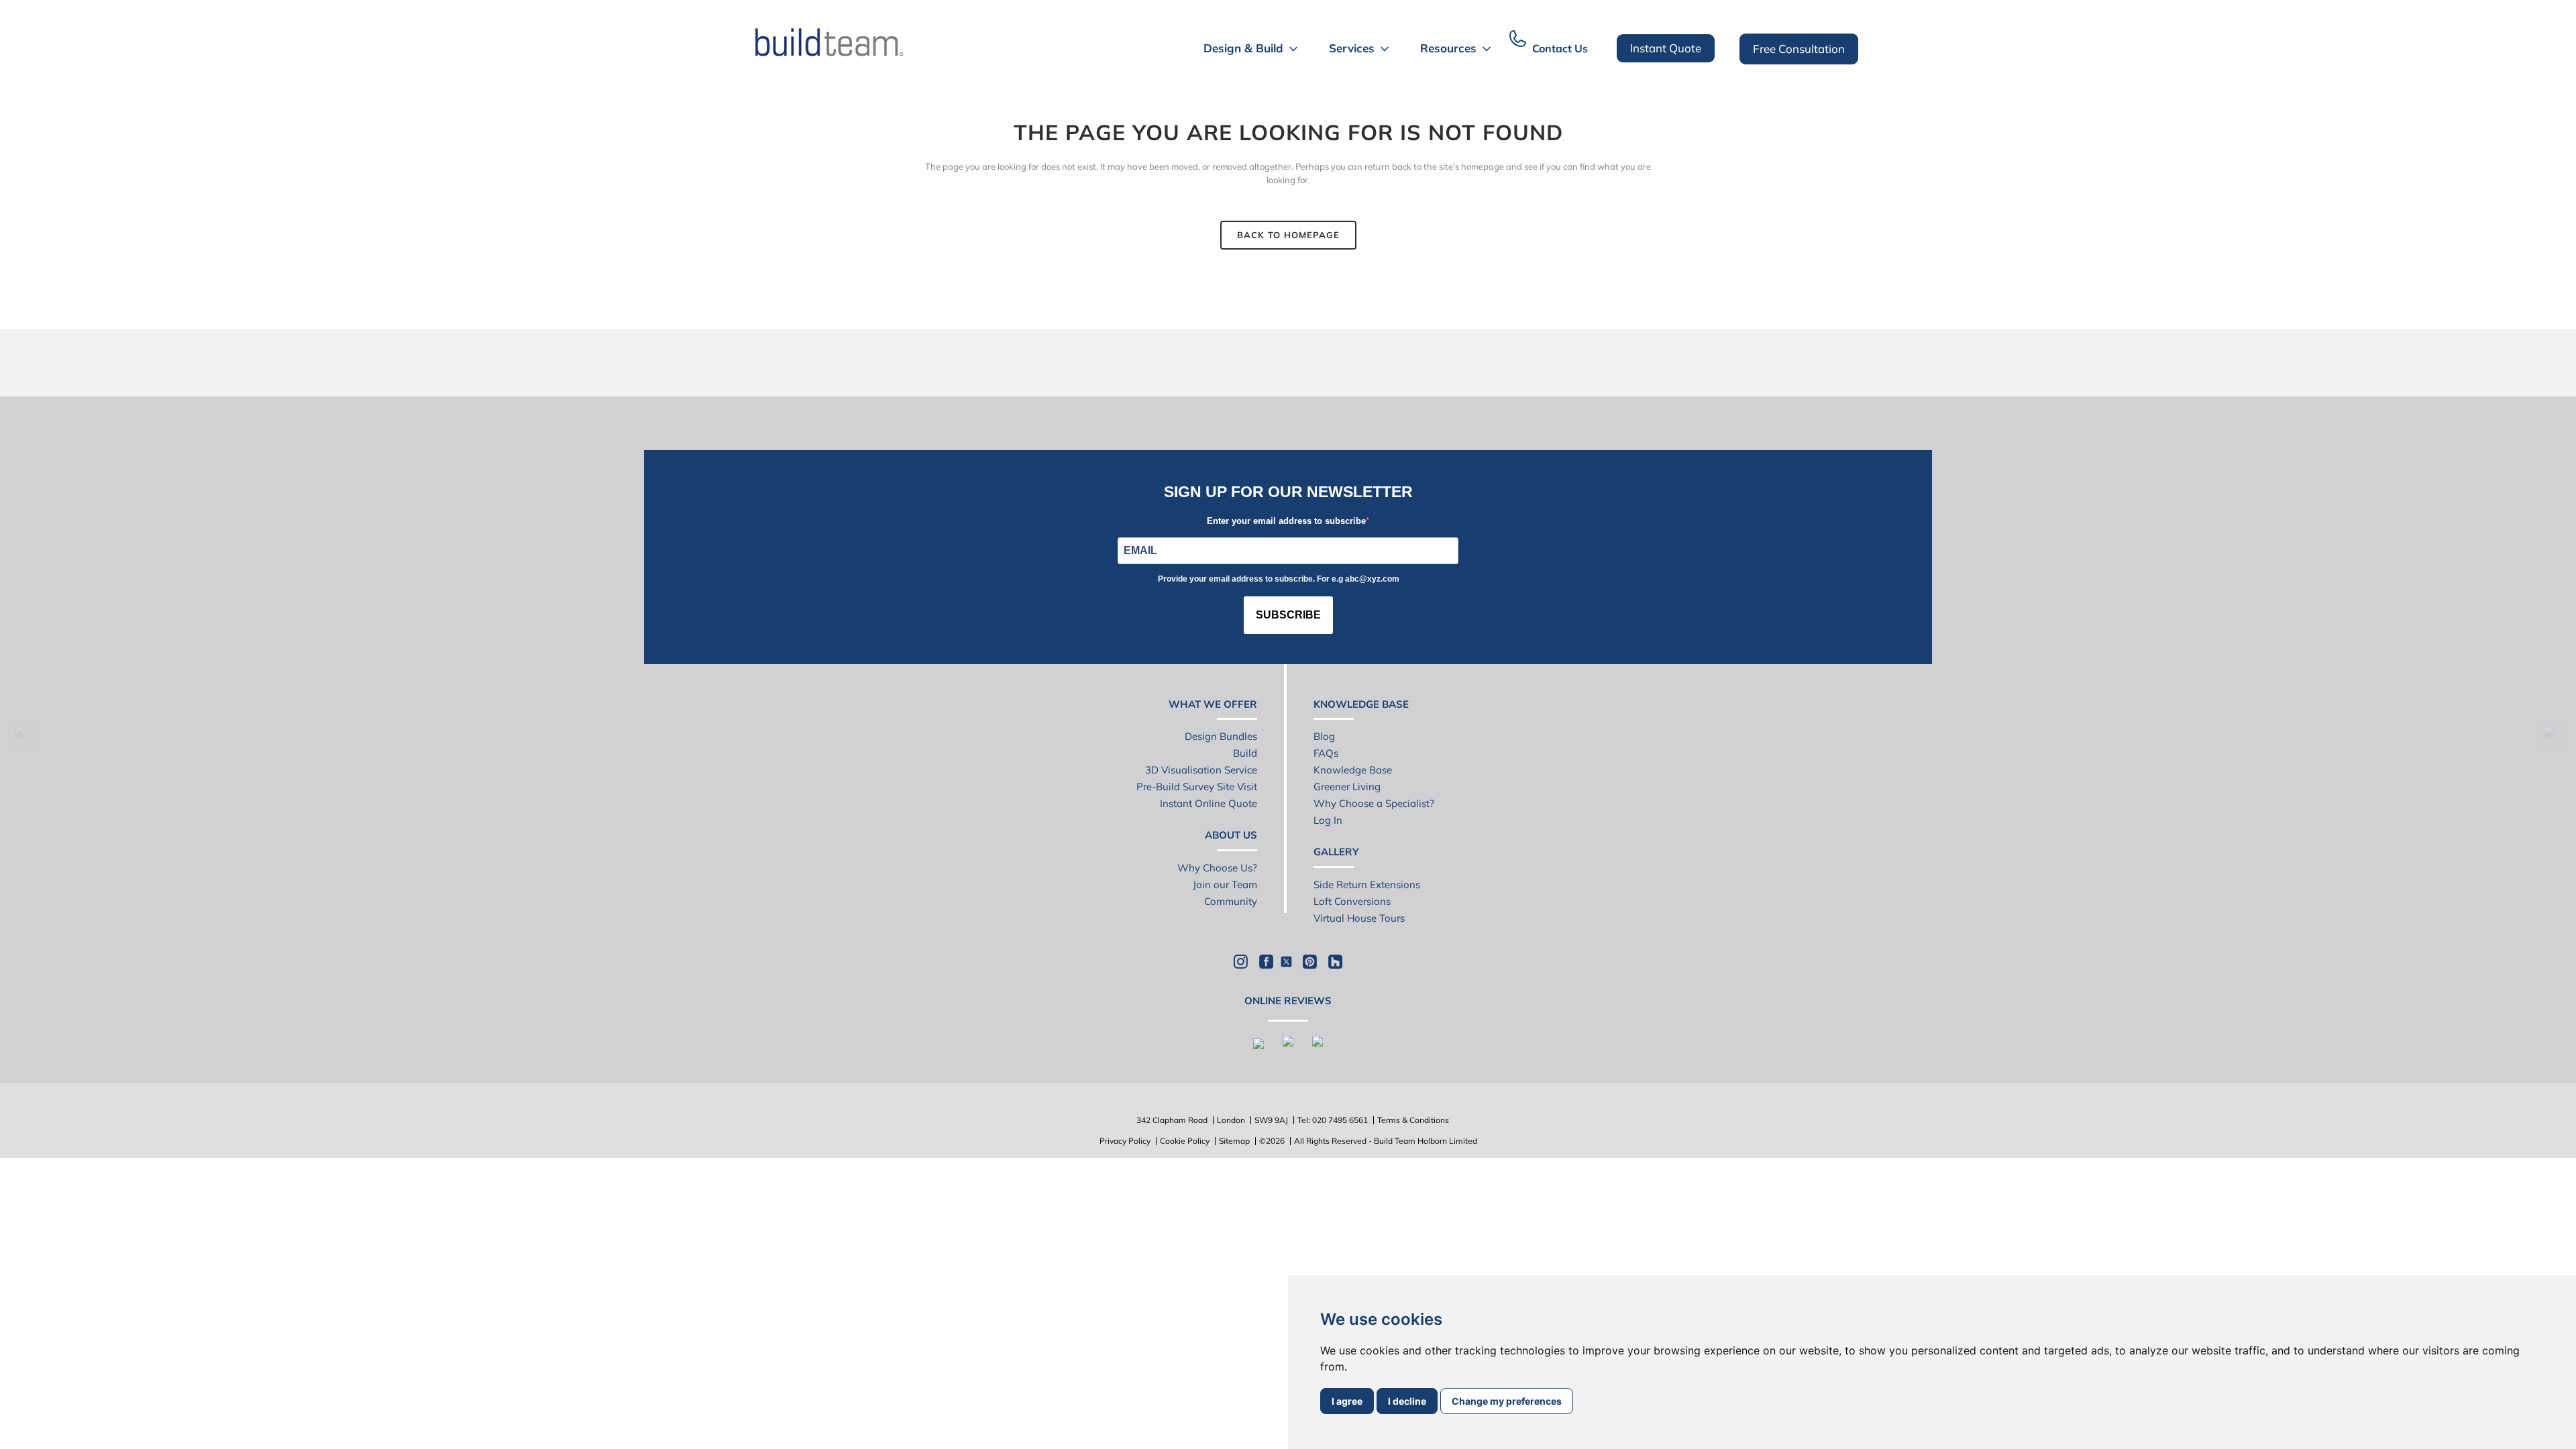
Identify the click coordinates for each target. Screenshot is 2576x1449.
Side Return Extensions (1367, 884)
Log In (1328, 820)
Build (1245, 753)
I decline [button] (1407, 1401)
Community (1231, 901)
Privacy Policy (1125, 1141)
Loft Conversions (1352, 901)
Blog (1324, 736)
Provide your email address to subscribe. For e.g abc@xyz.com (1279, 579)
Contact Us (1560, 48)
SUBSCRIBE (1288, 615)
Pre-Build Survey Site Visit (1197, 787)
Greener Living (1347, 787)
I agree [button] (1347, 1401)
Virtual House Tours (1359, 918)
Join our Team (1225, 884)
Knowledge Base (1353, 770)
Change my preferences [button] (1507, 1401)
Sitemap (1234, 1141)
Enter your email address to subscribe (1286, 521)
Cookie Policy (1185, 1141)
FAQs (1326, 753)
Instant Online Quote (1209, 803)
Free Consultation (1799, 49)
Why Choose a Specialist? (1374, 803)
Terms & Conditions (1413, 1120)
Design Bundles (1221, 736)
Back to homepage (1288, 235)
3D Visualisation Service (1201, 770)
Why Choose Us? (1217, 868)
